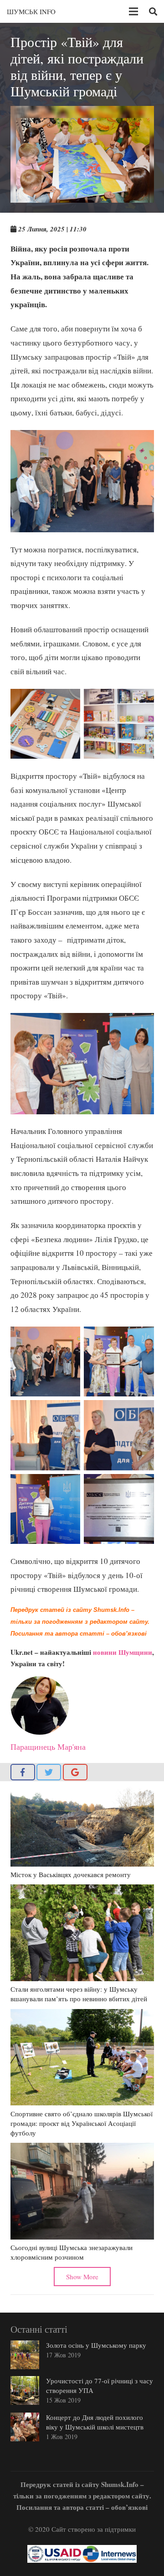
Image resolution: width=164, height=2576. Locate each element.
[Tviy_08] (46, 724)
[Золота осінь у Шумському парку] (25, 2355)
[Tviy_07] (119, 1435)
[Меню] (133, 11)
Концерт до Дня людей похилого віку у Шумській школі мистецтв (95, 2422)
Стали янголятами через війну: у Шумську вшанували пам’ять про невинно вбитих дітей (79, 1994)
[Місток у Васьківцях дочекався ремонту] (82, 1826)
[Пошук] (153, 11)
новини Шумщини (123, 1652)
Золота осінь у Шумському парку (96, 2345)
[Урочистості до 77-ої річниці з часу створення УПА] (25, 2390)
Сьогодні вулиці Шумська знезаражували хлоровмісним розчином (72, 2252)
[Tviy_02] (46, 1435)
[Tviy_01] (46, 1509)
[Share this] (23, 1772)
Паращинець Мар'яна (48, 1747)
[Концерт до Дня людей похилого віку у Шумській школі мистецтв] (25, 2427)
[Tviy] (119, 724)
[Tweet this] (49, 1772)
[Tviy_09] (119, 1362)
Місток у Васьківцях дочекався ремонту (71, 1874)
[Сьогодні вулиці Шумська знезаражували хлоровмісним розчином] (82, 2191)
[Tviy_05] (46, 1362)
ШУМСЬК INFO (31, 11)
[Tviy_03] (119, 1509)
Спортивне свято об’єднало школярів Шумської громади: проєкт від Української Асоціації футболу (82, 2123)
